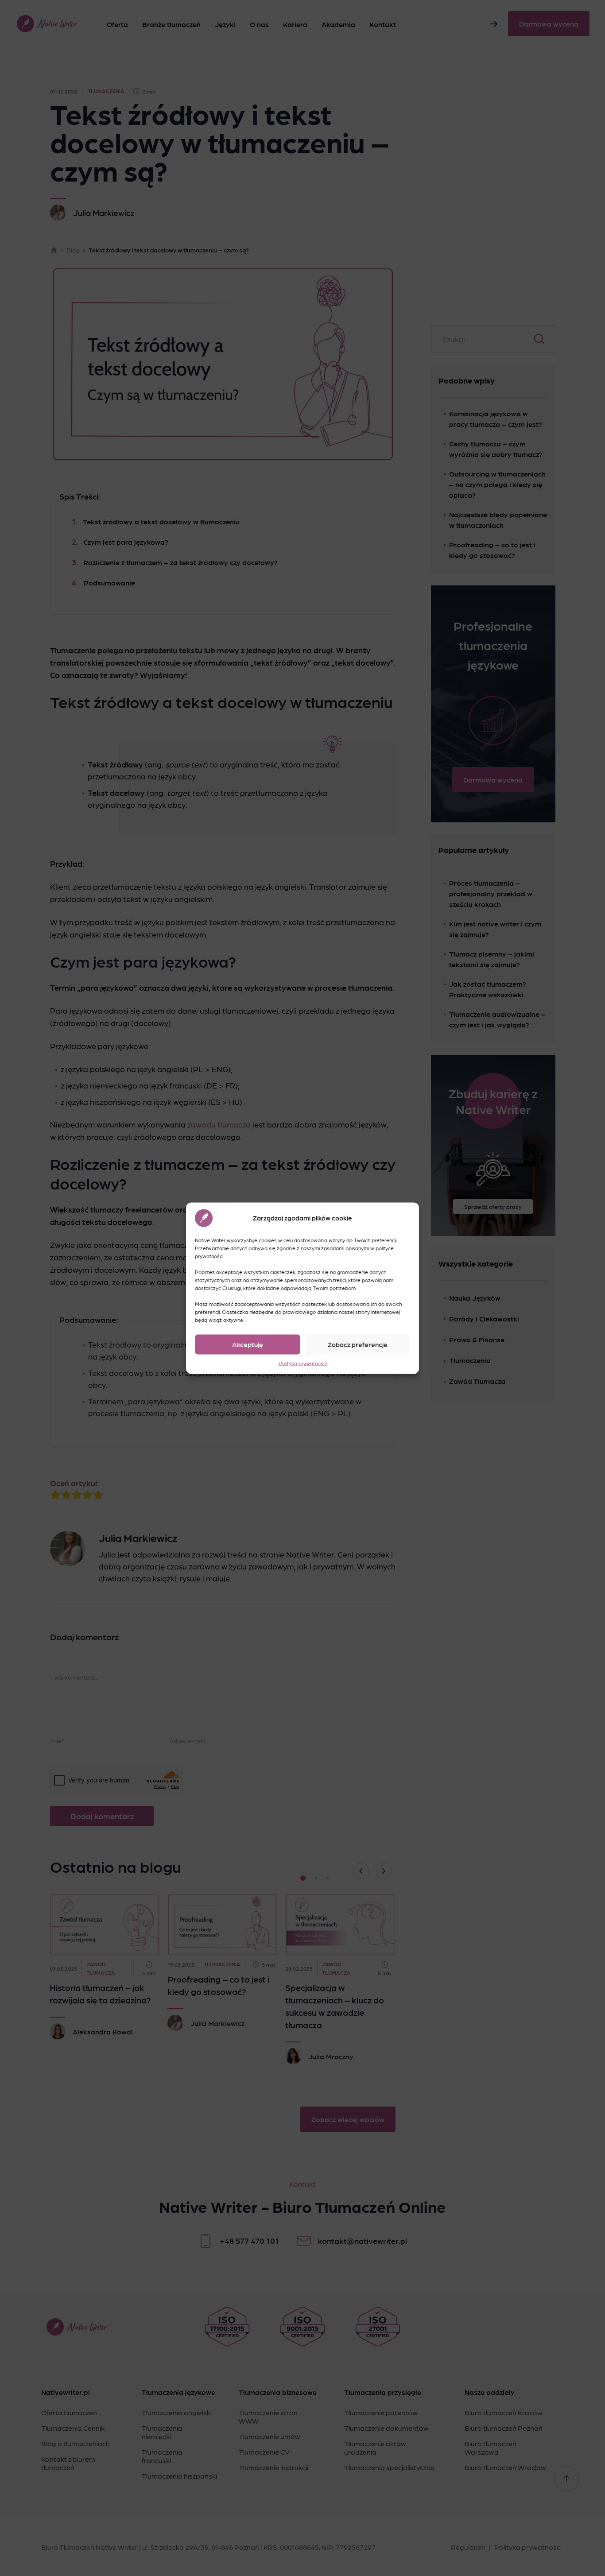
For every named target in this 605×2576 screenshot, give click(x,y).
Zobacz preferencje (358, 1344)
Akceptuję (248, 1344)
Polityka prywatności (303, 1363)
